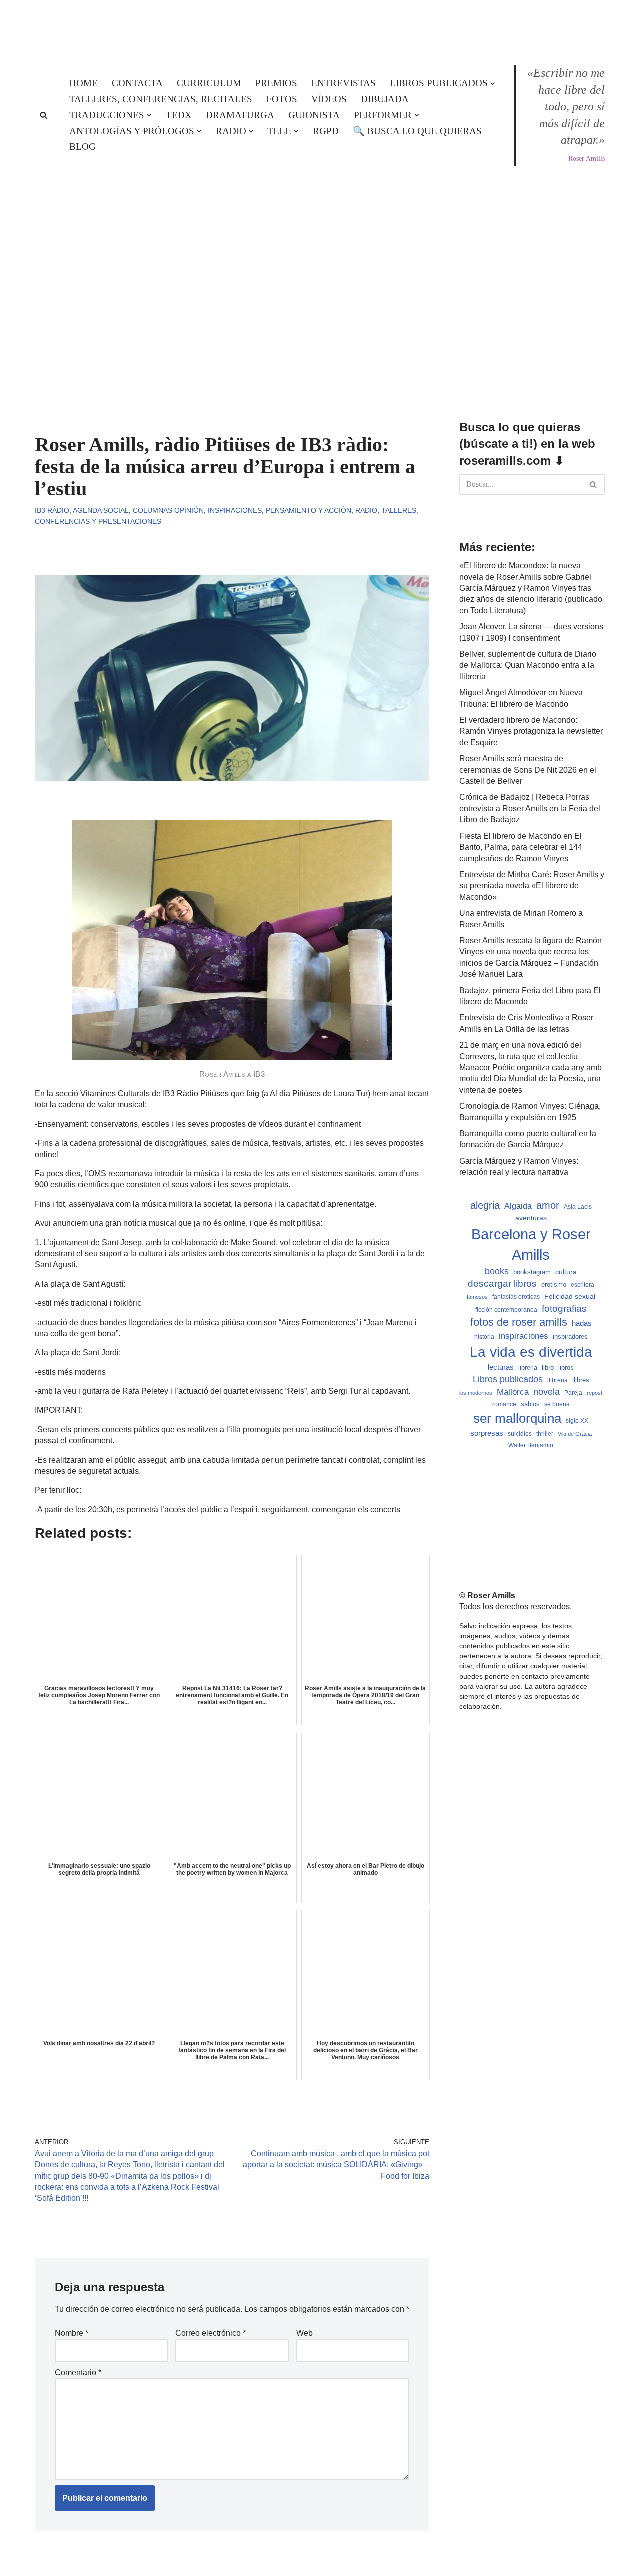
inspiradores (570, 1337)
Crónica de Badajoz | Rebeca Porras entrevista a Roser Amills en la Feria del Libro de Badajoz (530, 808)
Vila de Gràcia (575, 1434)
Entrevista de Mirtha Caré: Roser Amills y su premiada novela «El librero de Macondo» (532, 886)
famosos (477, 1297)
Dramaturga (240, 115)
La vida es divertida (531, 1352)
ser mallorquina (517, 1418)
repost (595, 1393)
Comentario (78, 2373)
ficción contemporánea (506, 1310)
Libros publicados (508, 1379)
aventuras (531, 1218)
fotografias (564, 1309)
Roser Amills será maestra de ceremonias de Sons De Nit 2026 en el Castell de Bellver (528, 770)
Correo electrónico (211, 2333)
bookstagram (532, 1272)
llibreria (558, 1380)
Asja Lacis (578, 1207)
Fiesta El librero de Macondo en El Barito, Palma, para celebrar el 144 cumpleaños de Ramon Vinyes (521, 847)
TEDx (179, 115)
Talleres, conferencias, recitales (161, 99)
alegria (485, 1205)
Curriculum (209, 83)
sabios (530, 1404)
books (497, 1271)
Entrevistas (344, 83)
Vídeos (329, 99)
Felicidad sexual (570, 1296)
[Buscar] (44, 115)
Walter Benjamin (531, 1445)
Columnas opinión (168, 510)
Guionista (314, 115)
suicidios (520, 1434)
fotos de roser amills (519, 1322)
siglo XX (577, 1421)
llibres (581, 1380)
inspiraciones (524, 1336)
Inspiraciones (235, 510)
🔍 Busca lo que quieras (417, 131)
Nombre (72, 2333)
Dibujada (385, 99)
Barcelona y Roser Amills (531, 1244)
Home (84, 83)
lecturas (501, 1367)
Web (305, 2333)
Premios (276, 83)
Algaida (518, 1206)
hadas (582, 1323)
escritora (583, 1285)
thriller (545, 1434)
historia (484, 1337)
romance (504, 1404)
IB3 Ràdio (52, 510)
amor (548, 1205)
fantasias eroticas (516, 1297)
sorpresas (487, 1433)
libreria (528, 1368)
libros (566, 1368)
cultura (566, 1272)
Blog (83, 147)
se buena (557, 1404)
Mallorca (513, 1392)
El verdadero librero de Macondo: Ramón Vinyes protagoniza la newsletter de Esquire (531, 731)
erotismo (554, 1285)
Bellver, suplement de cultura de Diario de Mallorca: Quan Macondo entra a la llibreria (528, 665)
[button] (493, 84)
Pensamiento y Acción (309, 510)
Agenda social (101, 510)
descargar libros (502, 1284)
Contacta (137, 83)
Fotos (282, 99)
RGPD (326, 131)
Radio (366, 510)
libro (548, 1368)
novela (547, 1392)
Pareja (573, 1393)
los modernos (476, 1393)
